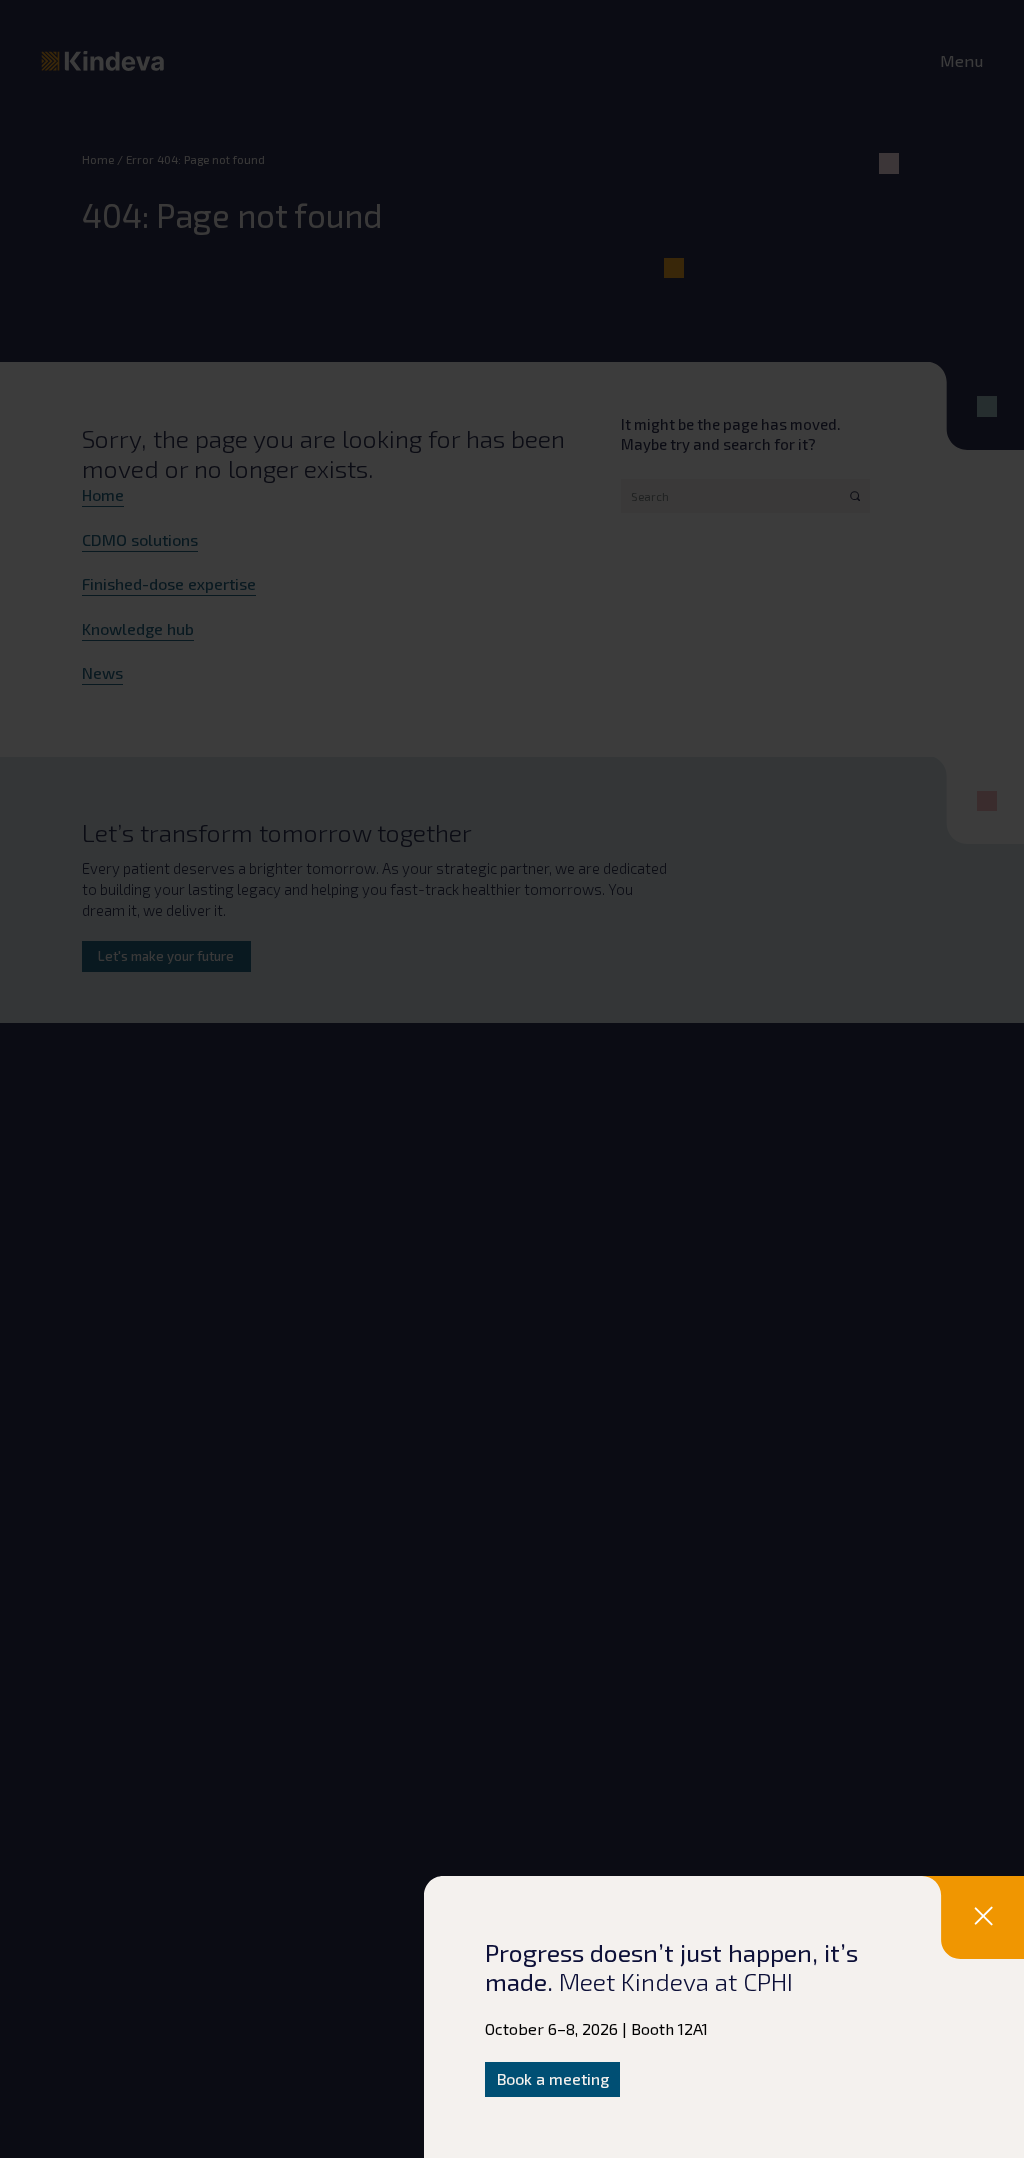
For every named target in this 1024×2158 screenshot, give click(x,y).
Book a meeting (553, 2078)
